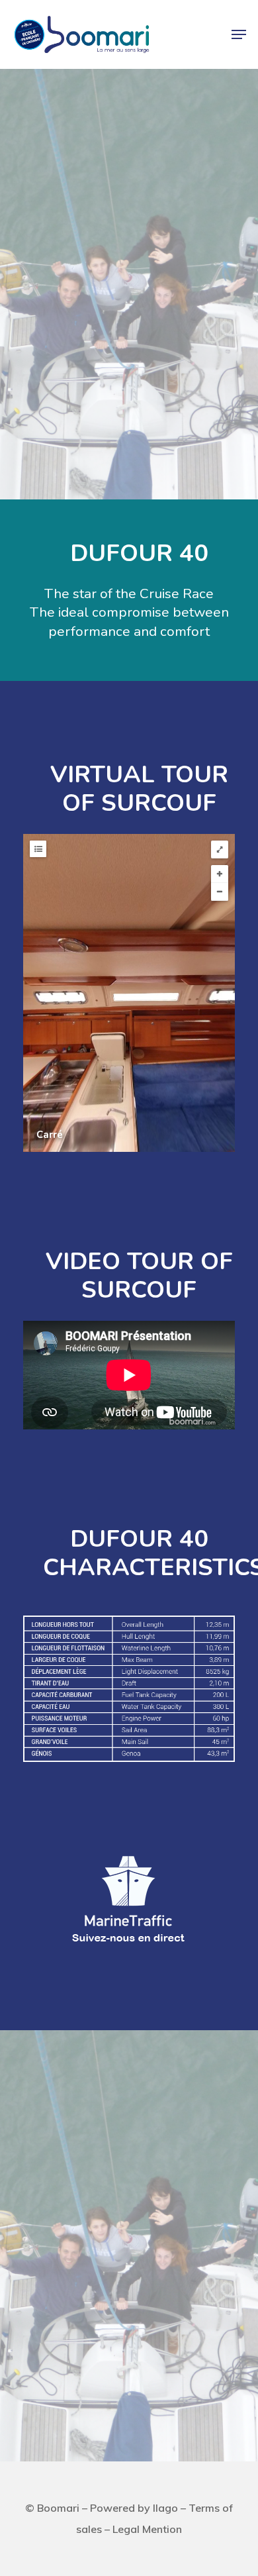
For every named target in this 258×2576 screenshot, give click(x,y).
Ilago (165, 2508)
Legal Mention (147, 2529)
